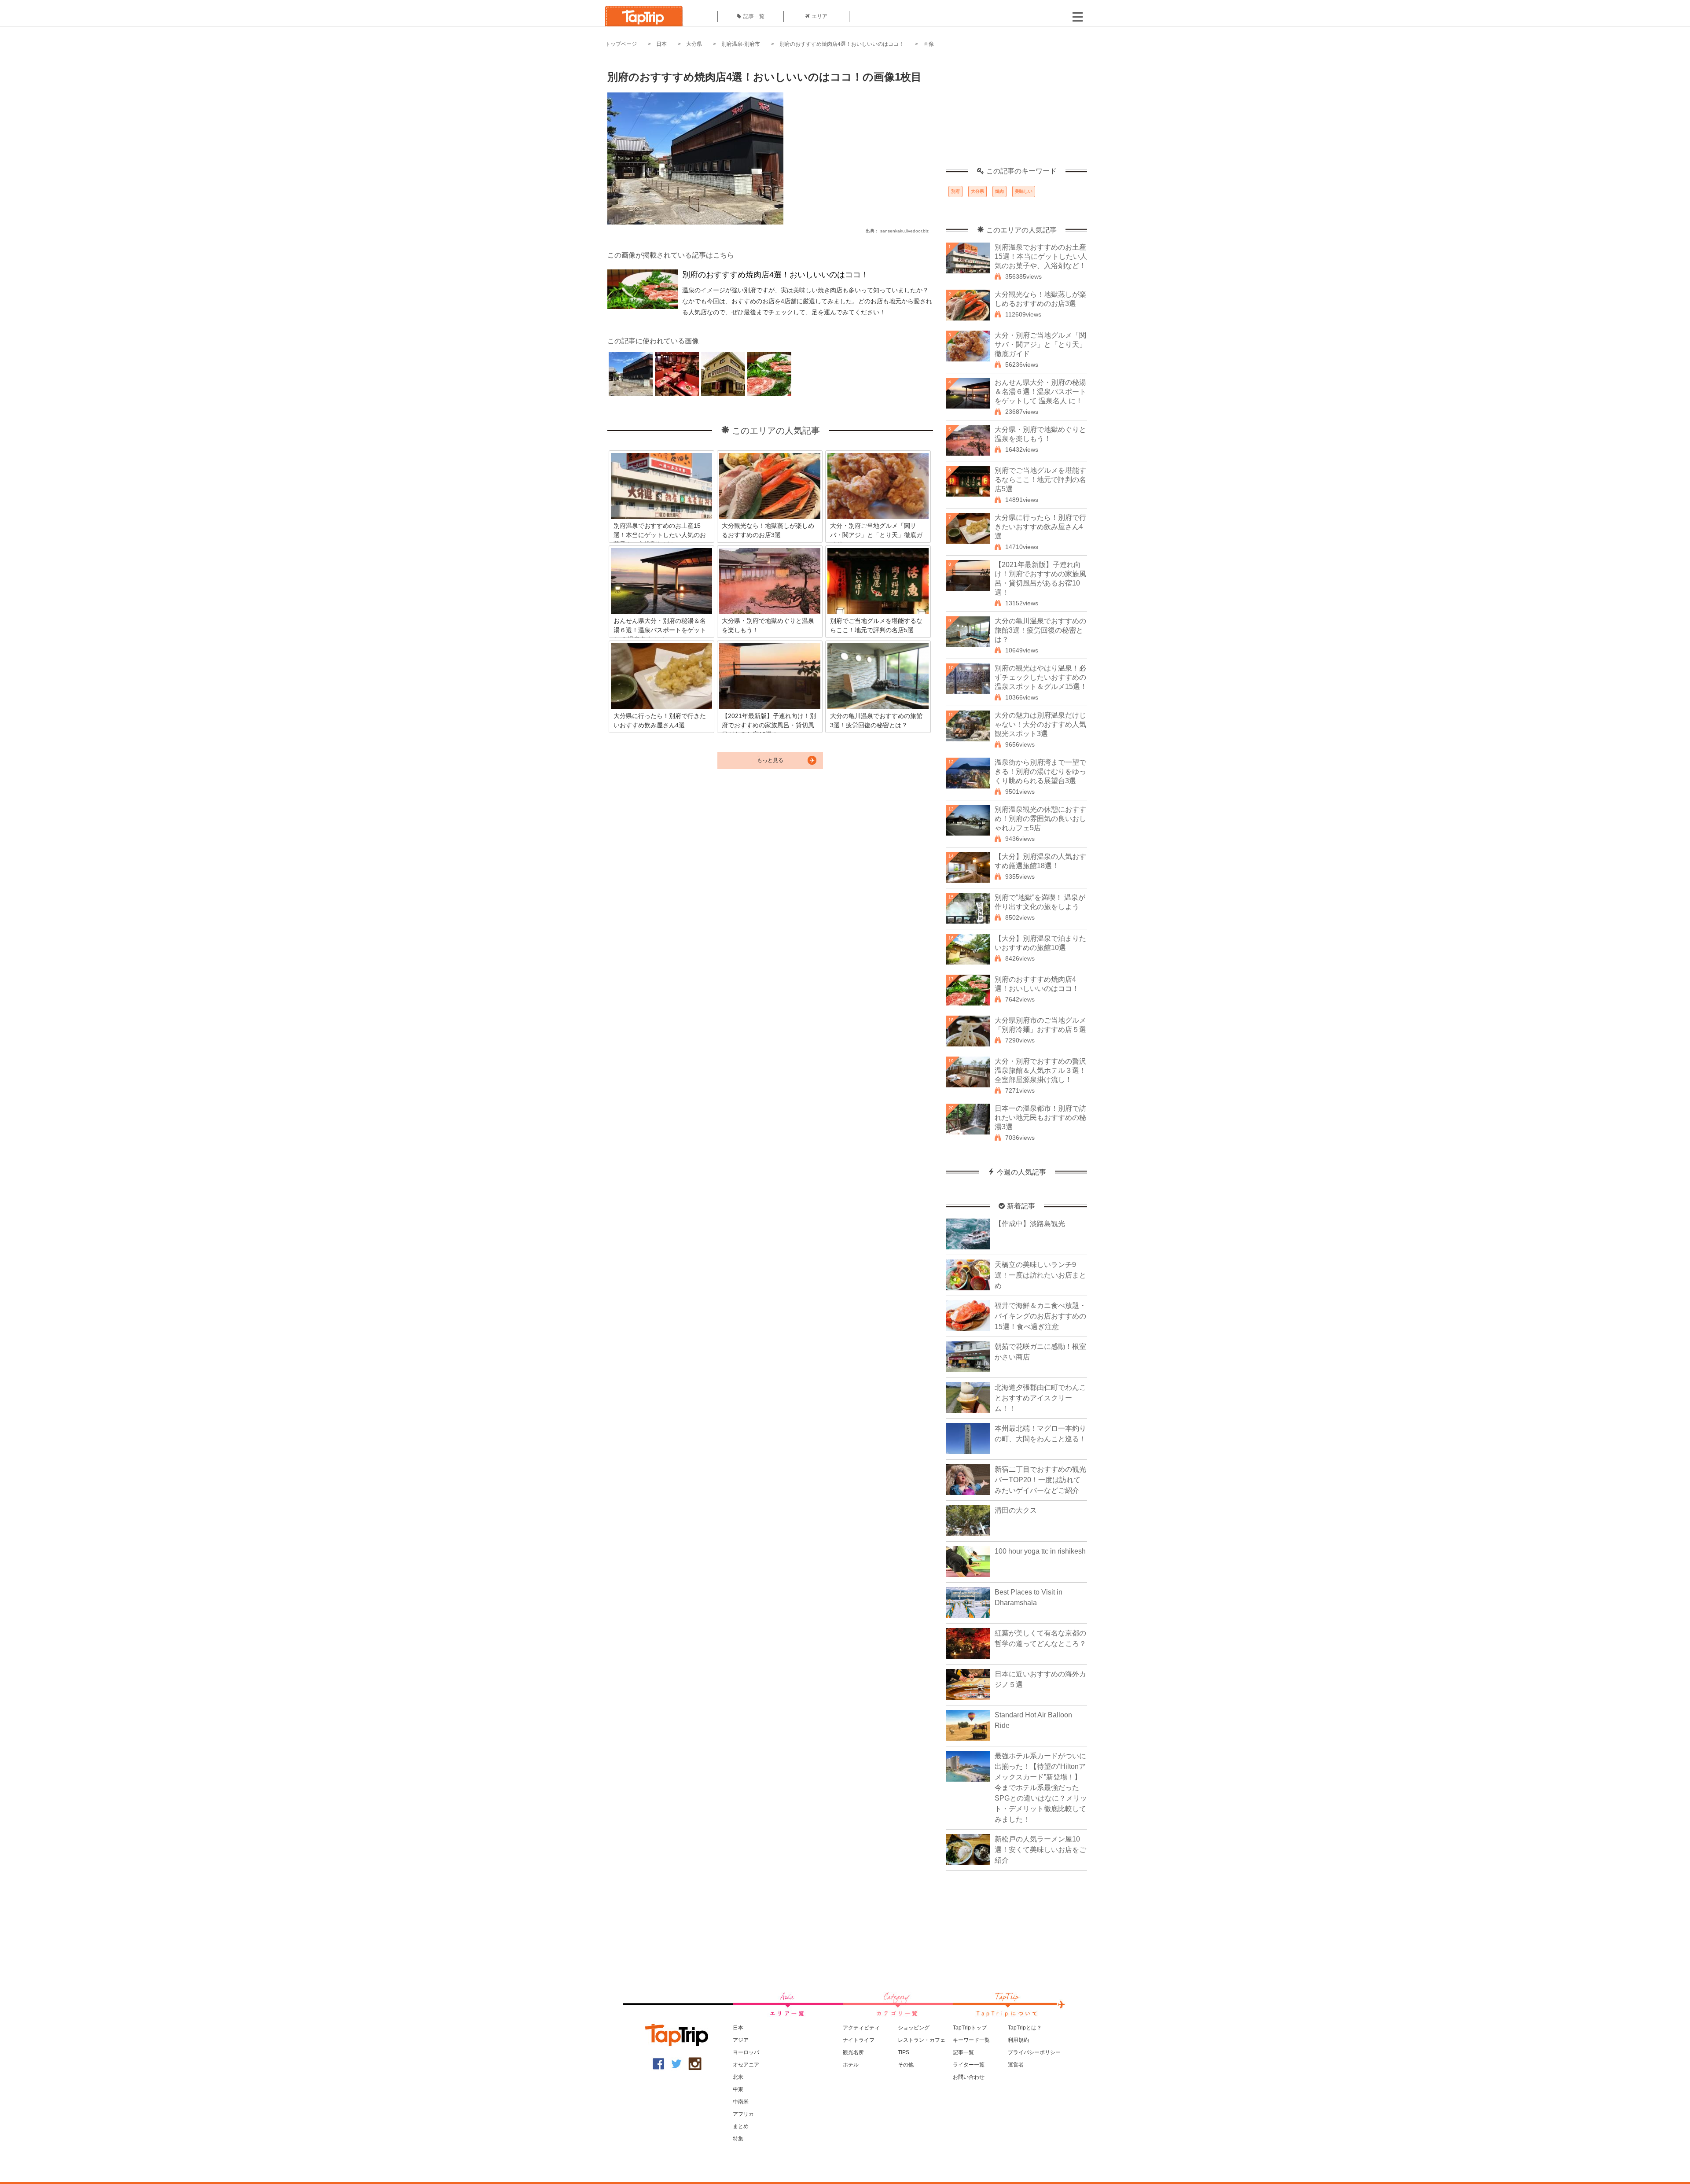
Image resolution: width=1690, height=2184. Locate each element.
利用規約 (1018, 2040)
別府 (955, 191)
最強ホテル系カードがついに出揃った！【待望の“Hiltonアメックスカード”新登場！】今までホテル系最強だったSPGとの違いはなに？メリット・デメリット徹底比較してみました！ (1041, 1788)
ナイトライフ (859, 2040)
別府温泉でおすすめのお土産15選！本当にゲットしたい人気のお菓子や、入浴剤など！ (1041, 256)
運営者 (1016, 2065)
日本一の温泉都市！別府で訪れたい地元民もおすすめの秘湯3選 (1040, 1118)
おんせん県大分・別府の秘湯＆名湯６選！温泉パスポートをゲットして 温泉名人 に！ (1040, 392)
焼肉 (999, 191)
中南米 (741, 2102)
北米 (738, 2077)
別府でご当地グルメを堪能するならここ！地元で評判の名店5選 (1040, 480)
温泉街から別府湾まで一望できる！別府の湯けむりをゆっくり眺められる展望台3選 (1040, 772)
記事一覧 (754, 16)
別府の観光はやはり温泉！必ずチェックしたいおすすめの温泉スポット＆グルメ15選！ (1041, 677)
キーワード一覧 (971, 2040)
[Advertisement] (1017, 112)
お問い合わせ (969, 2077)
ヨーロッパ (746, 2052)
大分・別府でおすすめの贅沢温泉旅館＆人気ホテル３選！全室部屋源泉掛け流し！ (1040, 1070)
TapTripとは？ (1025, 2028)
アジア (741, 2040)
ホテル (851, 2065)
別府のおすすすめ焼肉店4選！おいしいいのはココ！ (842, 44)
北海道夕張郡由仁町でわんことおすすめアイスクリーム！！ (1040, 1398)
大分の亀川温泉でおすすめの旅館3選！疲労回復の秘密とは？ (1040, 630)
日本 (661, 44)
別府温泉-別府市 (741, 44)
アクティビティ (861, 2028)
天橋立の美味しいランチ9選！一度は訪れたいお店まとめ (1040, 1275)
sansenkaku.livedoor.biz (904, 231)
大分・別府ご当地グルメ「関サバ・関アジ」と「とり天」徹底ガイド (1040, 344)
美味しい (1024, 191)
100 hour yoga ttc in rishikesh (1040, 1551)
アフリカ (743, 2114)
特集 (738, 2139)
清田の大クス (1016, 1510)
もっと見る (770, 760)
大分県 (694, 44)
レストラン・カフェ (922, 2040)
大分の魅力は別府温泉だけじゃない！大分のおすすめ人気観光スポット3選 (1040, 724)
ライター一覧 (969, 2065)
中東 (738, 2089)
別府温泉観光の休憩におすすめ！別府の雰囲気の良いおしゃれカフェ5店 (1040, 819)
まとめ (741, 2126)
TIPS (904, 2052)
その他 (906, 2065)
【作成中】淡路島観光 (1030, 1224)
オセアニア (746, 2065)
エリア (819, 16)
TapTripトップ (970, 2028)
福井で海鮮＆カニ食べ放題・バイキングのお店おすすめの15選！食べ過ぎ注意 (1040, 1316)
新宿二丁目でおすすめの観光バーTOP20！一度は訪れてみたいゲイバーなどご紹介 (1040, 1480)
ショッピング (914, 2028)
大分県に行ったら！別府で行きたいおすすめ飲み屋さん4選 (1040, 527)
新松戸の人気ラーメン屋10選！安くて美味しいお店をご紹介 (1040, 1850)
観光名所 (853, 2052)
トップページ (621, 44)
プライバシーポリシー (1034, 2052)
